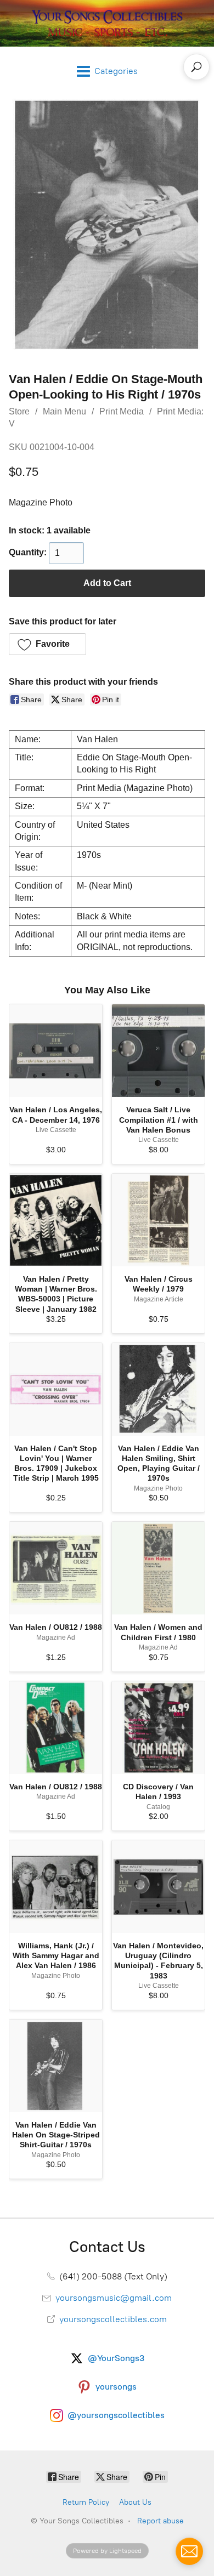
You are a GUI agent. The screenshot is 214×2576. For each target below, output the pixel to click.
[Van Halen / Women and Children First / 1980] (158, 1568)
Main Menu (64, 411)
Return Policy (86, 2502)
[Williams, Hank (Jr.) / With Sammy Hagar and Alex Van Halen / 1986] (56, 1887)
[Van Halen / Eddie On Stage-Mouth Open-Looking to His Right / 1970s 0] (107, 225)
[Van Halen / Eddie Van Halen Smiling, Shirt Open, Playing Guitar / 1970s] (158, 1389)
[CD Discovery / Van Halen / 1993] (158, 1728)
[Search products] (196, 67)
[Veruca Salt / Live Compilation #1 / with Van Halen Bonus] (158, 1051)
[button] (47, 644)
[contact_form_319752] (189, 2551)
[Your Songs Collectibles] (107, 23)
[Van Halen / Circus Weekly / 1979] (158, 1220)
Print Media (122, 411)
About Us (135, 2502)
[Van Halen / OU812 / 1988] (56, 1568)
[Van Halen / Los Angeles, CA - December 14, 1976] (56, 1051)
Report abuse (161, 2521)
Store (19, 411)
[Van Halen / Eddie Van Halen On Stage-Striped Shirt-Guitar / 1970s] (56, 2066)
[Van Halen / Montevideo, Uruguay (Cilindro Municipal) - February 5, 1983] (158, 1887)
